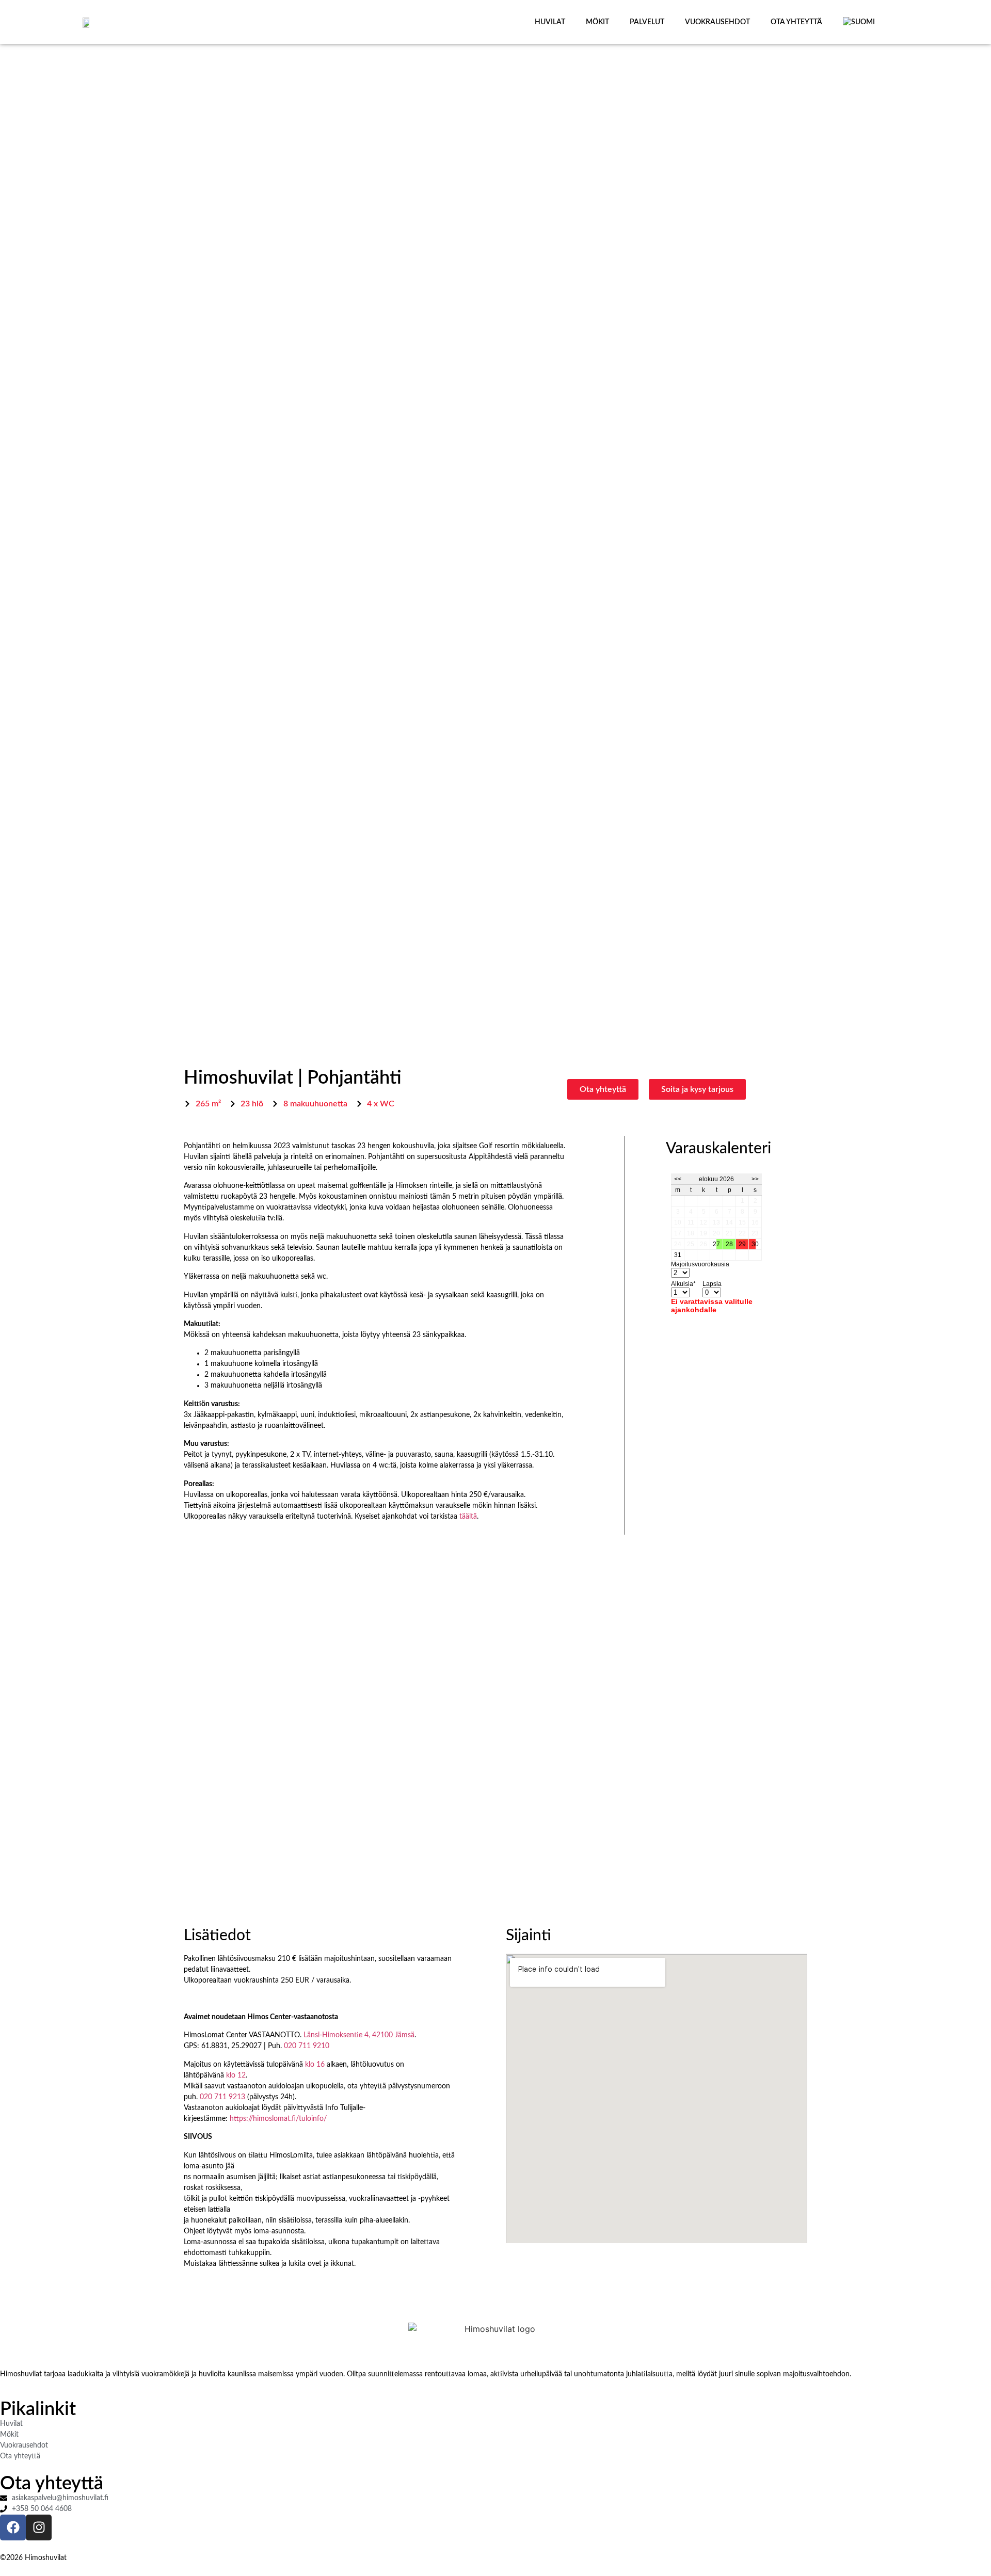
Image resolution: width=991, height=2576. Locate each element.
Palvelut (647, 22)
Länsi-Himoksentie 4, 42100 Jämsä (359, 2035)
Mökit (597, 22)
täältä (468, 1517)
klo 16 (315, 2065)
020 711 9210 (307, 2046)
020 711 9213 (222, 2097)
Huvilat (550, 22)
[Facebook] (13, 2527)
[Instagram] (39, 2527)
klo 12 (236, 2075)
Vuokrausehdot (717, 22)
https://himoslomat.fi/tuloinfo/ (278, 2119)
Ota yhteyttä (796, 22)
